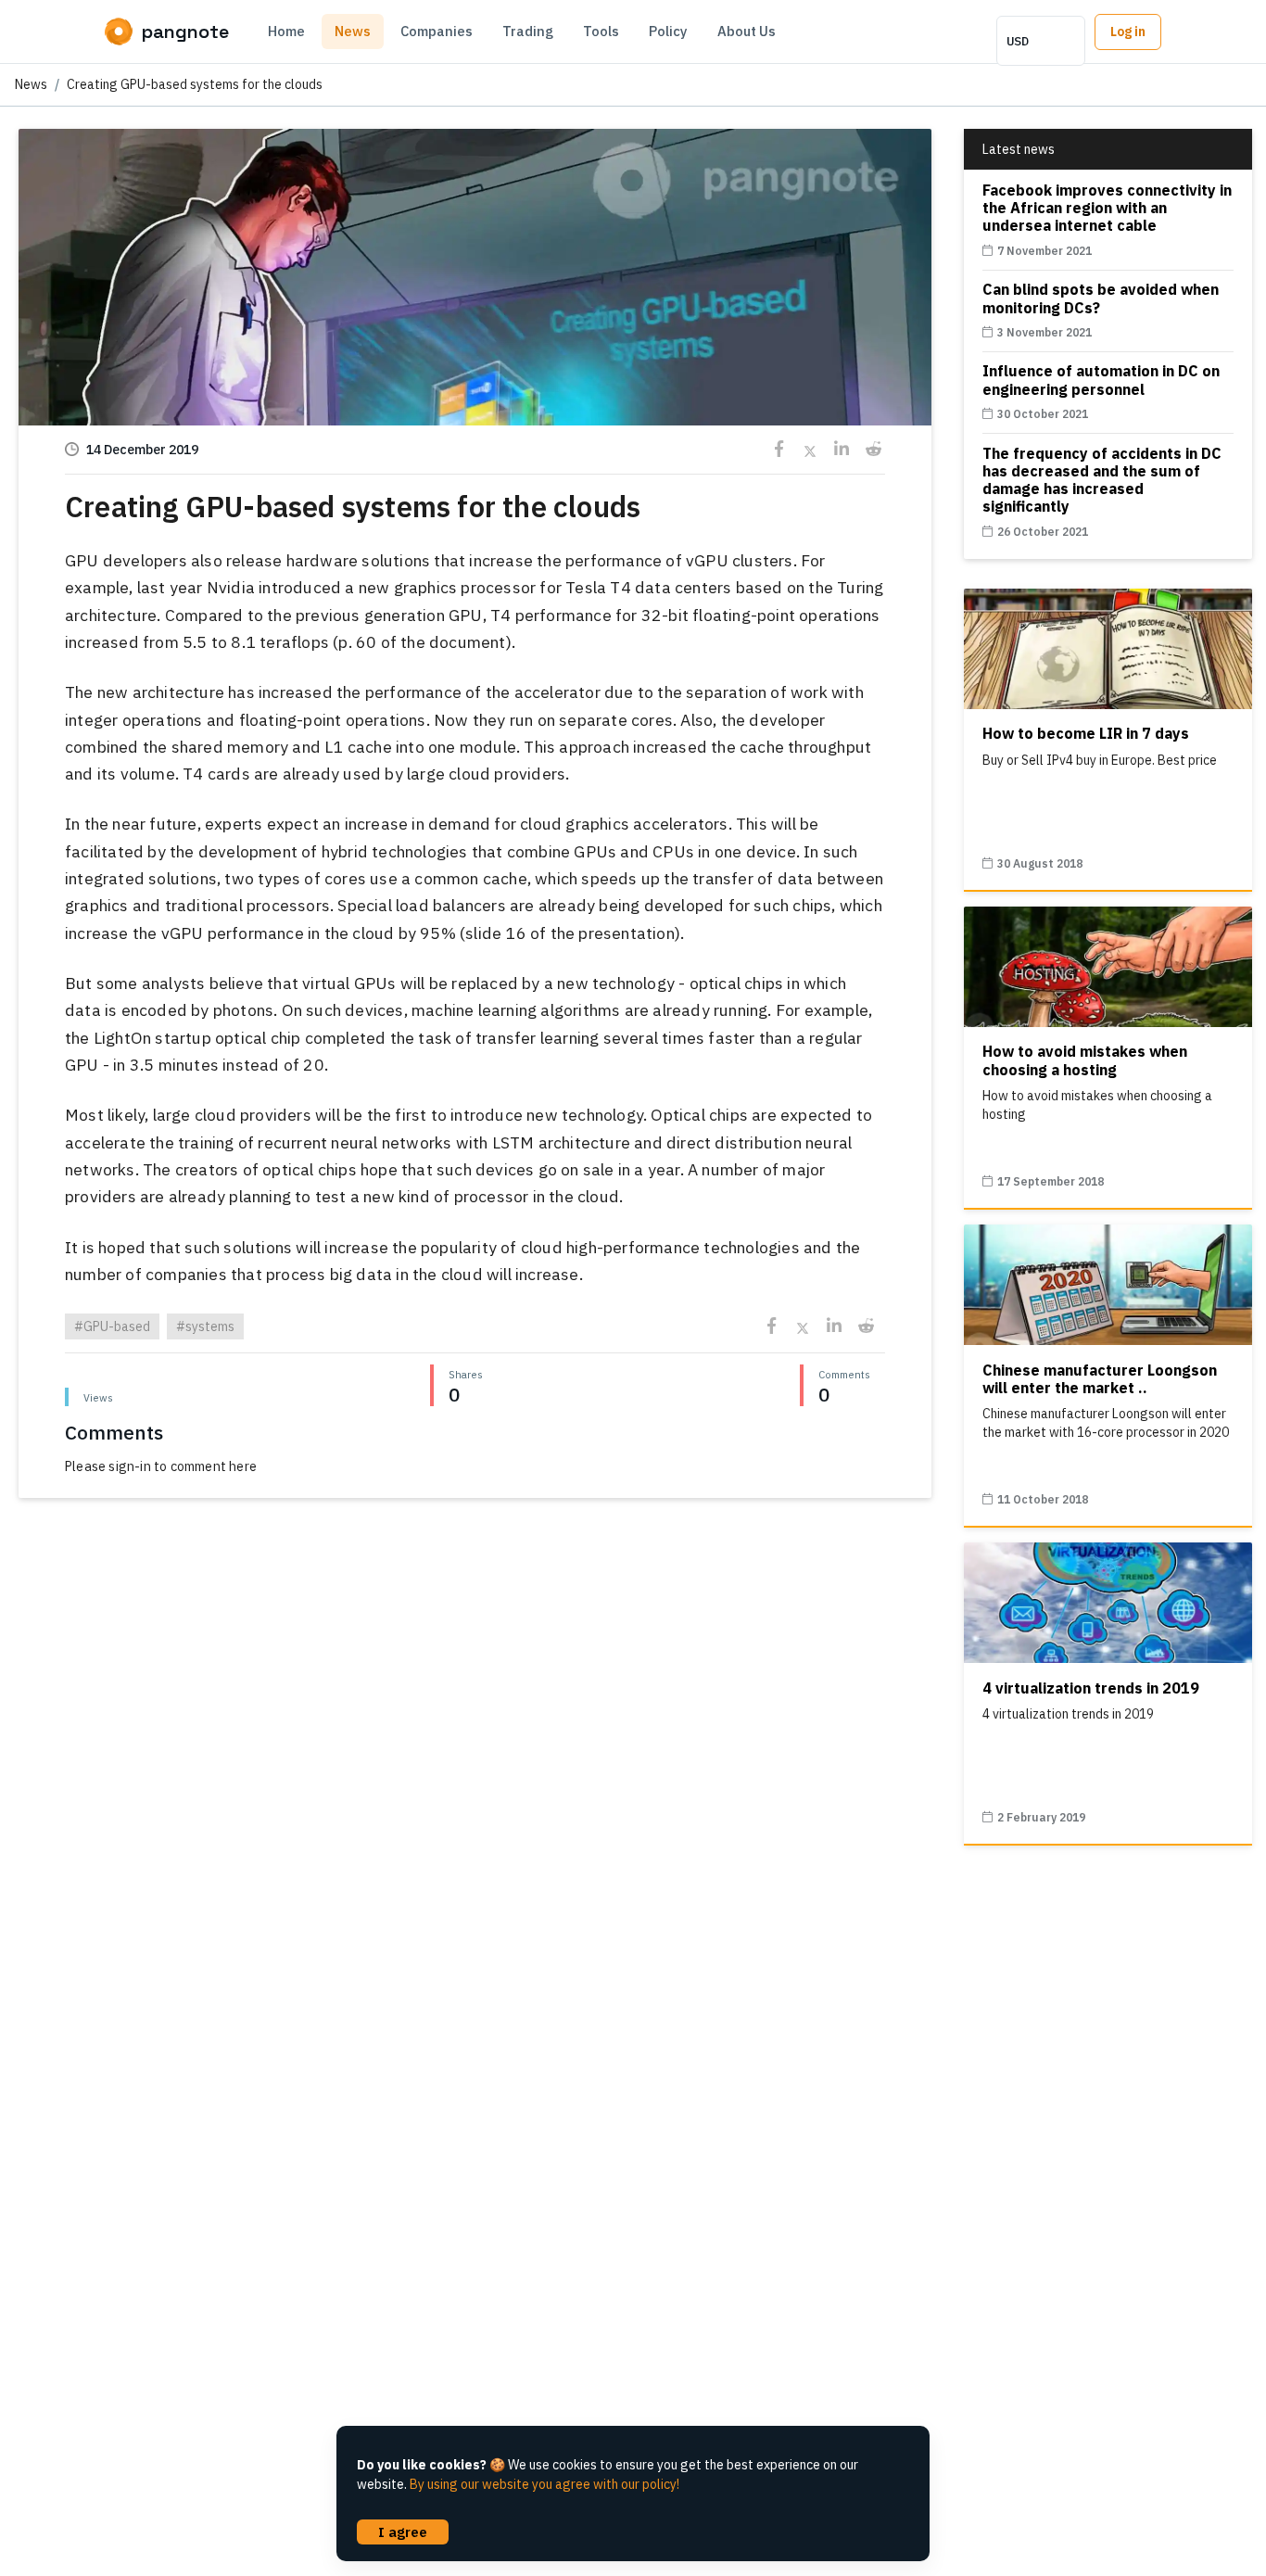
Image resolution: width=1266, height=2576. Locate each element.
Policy (668, 31)
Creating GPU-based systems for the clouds (195, 84)
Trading (528, 31)
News (353, 31)
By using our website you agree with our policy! (544, 2484)
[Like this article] (475, 281)
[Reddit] (874, 449)
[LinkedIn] (842, 449)
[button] (475, 379)
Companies (437, 31)
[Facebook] (779, 449)
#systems (205, 1326)
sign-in (129, 1466)
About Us (747, 31)
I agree (403, 2532)
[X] (810, 449)
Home (286, 31)
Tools (601, 31)
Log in (1128, 32)
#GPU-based (112, 1326)
